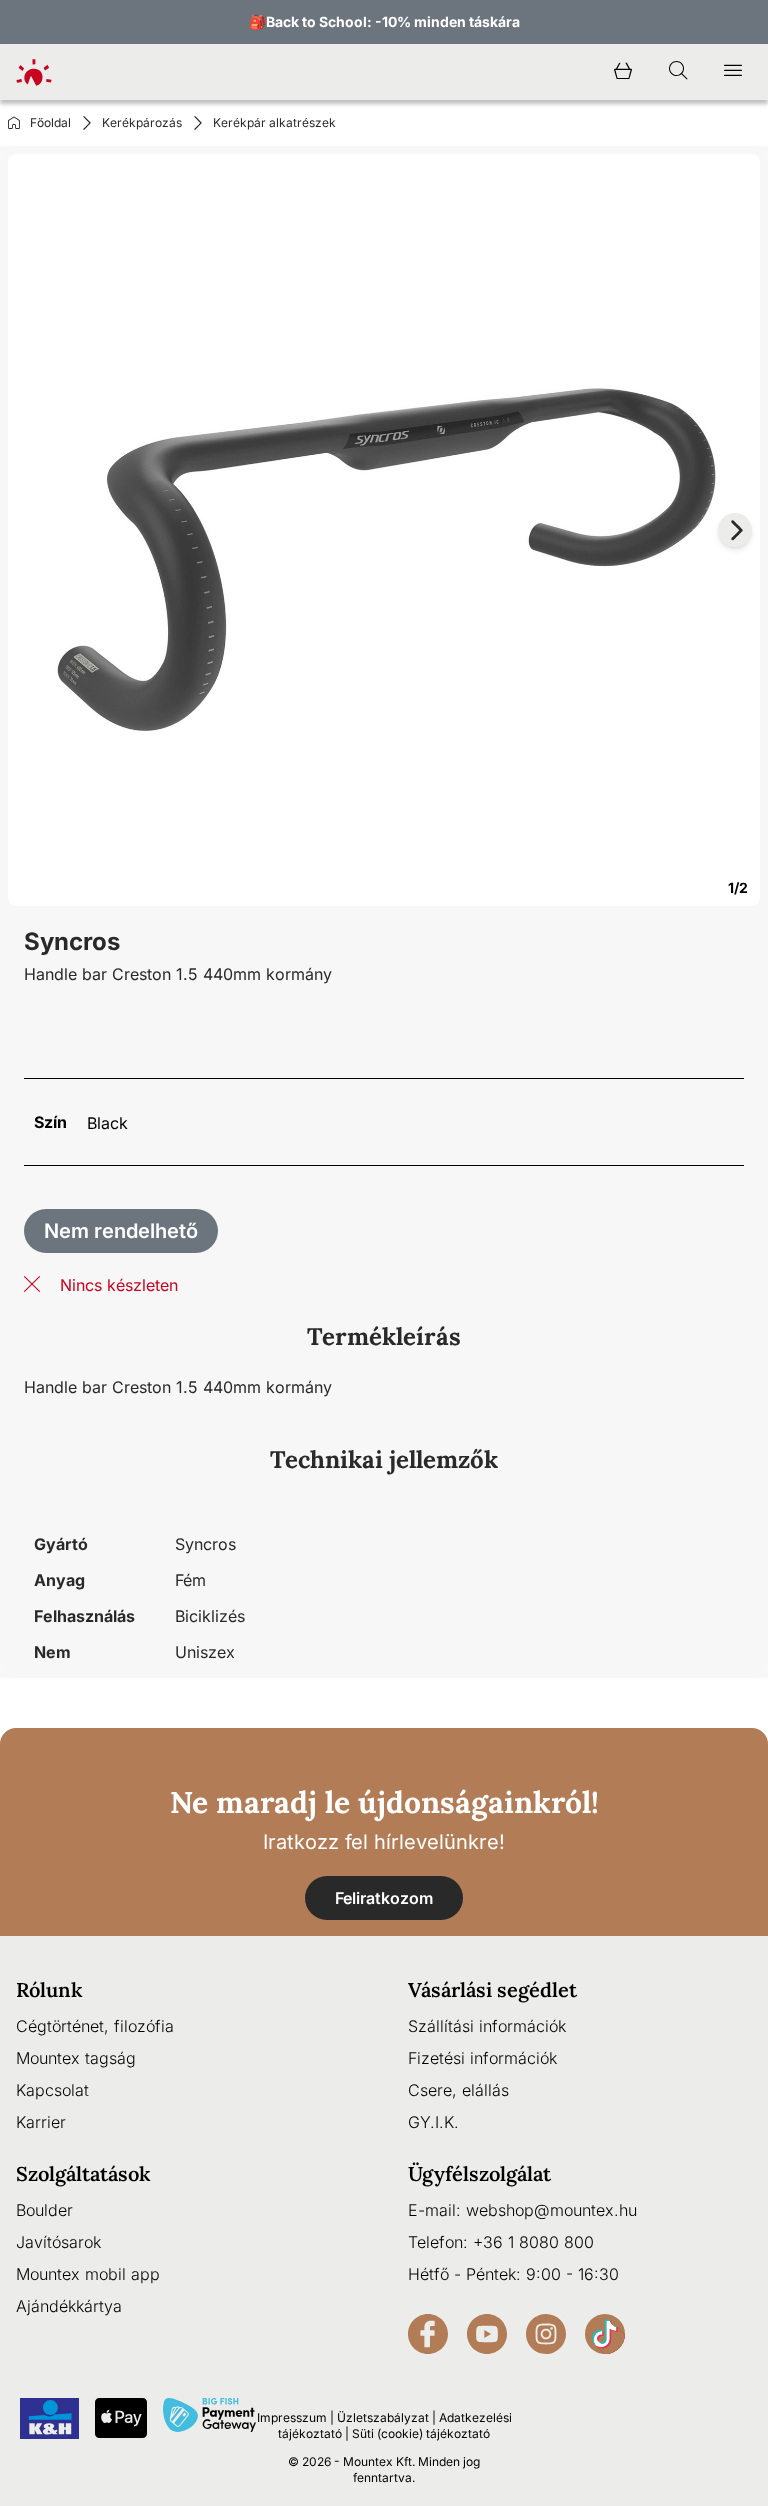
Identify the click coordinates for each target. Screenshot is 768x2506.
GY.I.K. (433, 2122)
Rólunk (49, 1989)
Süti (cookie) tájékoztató (421, 2433)
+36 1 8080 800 (533, 2242)
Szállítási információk (487, 2026)
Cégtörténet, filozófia (95, 2026)
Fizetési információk (482, 2058)
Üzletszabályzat (383, 2417)
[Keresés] (678, 72)
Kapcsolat (52, 2090)
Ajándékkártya (69, 2306)
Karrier (41, 2122)
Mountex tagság (76, 2058)
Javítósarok (58, 2242)
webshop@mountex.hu (551, 2210)
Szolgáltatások (83, 2173)
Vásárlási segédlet (492, 1989)
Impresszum (292, 2417)
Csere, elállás (458, 2090)
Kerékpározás (142, 122)
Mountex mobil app (88, 2274)
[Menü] (733, 72)
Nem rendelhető (121, 1231)
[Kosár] (623, 72)
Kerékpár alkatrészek (274, 122)
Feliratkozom (384, 1898)
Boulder (44, 2210)
